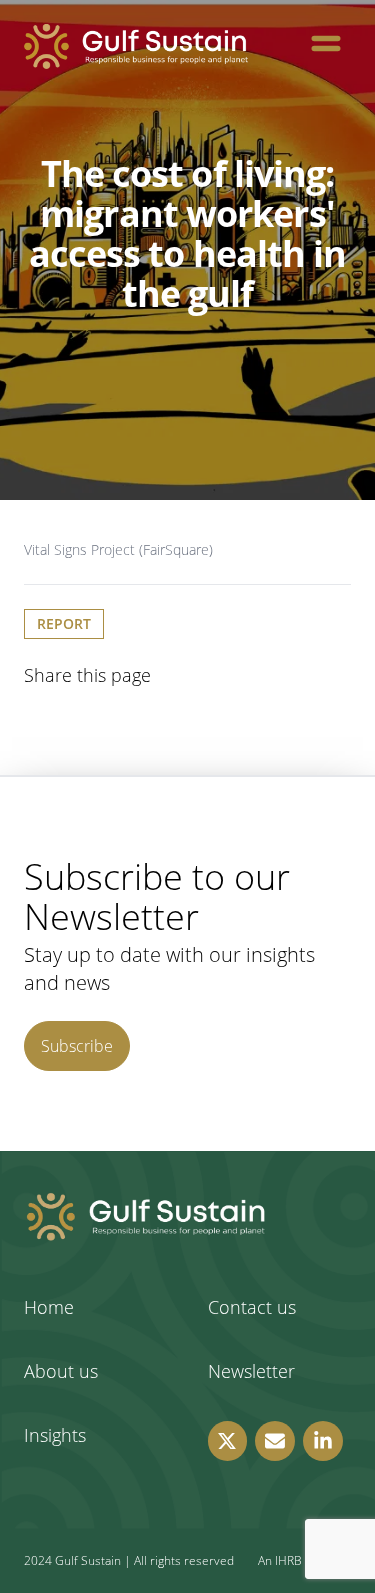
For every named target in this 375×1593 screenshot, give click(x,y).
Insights (55, 1435)
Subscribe (77, 1046)
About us (61, 1371)
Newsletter (251, 1371)
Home (49, 1307)
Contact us (252, 1307)
